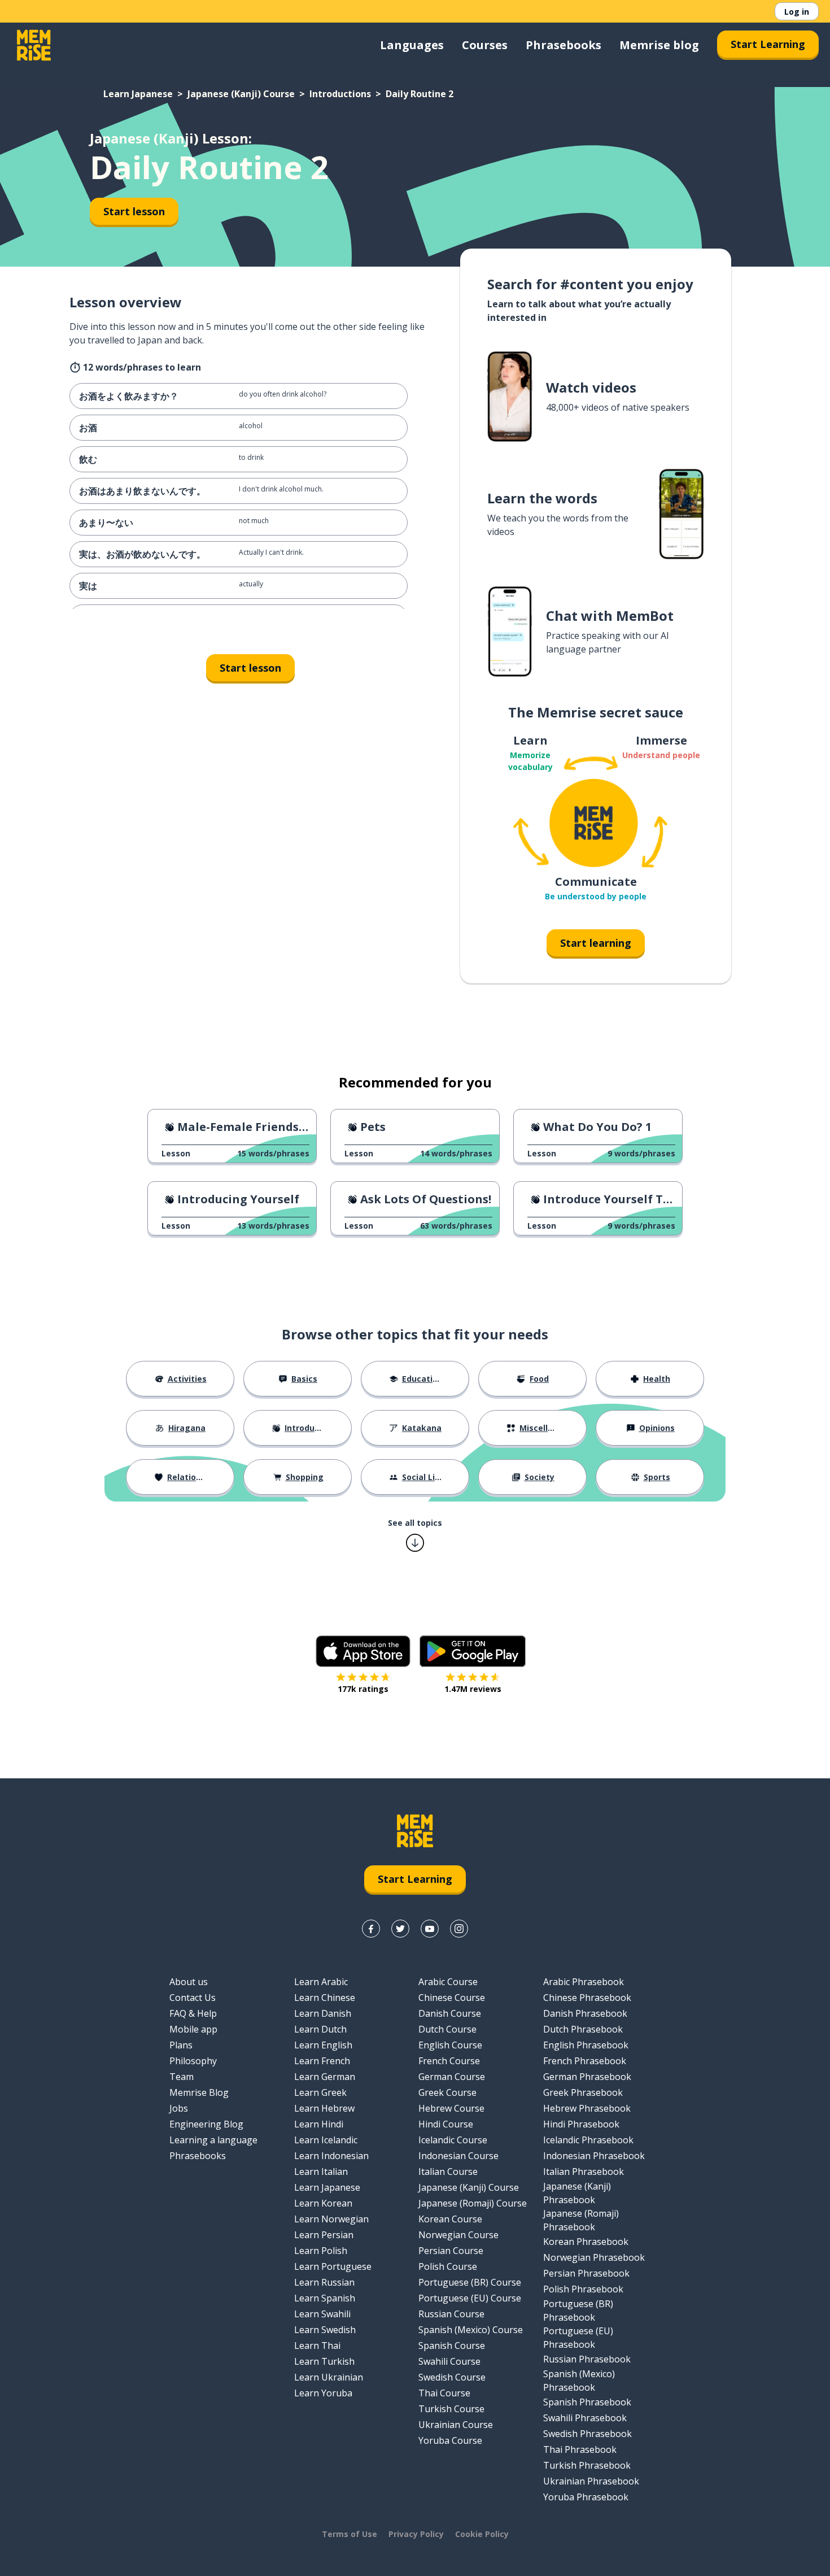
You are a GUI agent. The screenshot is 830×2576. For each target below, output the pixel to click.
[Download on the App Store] (363, 1651)
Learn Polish (321, 2251)
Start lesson (134, 211)
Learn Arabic (321, 1982)
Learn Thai (317, 2346)
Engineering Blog (206, 2124)
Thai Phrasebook (580, 2449)
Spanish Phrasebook (587, 2402)
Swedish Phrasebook (587, 2434)
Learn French (322, 2061)
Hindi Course (446, 2124)
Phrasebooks (563, 45)
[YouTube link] (430, 1929)
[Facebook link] (371, 1929)
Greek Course (447, 2092)
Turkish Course (451, 2409)
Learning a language (213, 2140)
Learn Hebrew (324, 2108)
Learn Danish (323, 2013)
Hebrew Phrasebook (587, 2108)
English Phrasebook (586, 2045)
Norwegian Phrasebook (594, 2257)
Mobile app (193, 2029)
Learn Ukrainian (329, 2377)
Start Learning (768, 44)
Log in (797, 12)
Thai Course (444, 2393)
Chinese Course (452, 1998)
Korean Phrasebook (586, 2242)
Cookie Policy (482, 2534)
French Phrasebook (585, 2061)
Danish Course (450, 2013)
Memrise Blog (199, 2092)
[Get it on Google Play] (473, 1651)
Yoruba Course (450, 2440)
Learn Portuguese (333, 2266)
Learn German (325, 2077)
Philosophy (193, 2061)
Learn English (323, 2045)
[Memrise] (34, 45)
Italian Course (448, 2172)
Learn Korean (323, 2203)
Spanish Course (452, 2346)
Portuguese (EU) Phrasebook (578, 2338)
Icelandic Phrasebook (588, 2140)
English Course (450, 2045)
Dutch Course (447, 2029)
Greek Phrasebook (583, 2092)
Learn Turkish (324, 2361)
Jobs (179, 2108)
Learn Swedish (325, 2330)
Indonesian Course (458, 2156)
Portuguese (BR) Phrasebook (578, 2310)
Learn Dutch (320, 2029)
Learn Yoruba (323, 2393)
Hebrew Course (451, 2108)
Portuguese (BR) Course (470, 2282)
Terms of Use (350, 2534)
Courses (485, 45)
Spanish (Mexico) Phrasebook (579, 2381)
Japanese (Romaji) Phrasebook (581, 2220)
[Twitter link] (400, 1929)
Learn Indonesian (331, 2156)
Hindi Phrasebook (581, 2124)
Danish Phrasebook (585, 2013)
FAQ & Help (193, 2013)
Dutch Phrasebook (583, 2029)
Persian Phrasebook (586, 2273)
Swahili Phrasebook (585, 2418)
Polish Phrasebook (583, 2289)
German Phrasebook (587, 2077)
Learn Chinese (325, 1998)
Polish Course (448, 2266)
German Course (452, 2077)
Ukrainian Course (456, 2425)
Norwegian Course (458, 2235)
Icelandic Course (453, 2140)
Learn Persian (324, 2235)
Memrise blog (659, 45)
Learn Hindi (319, 2124)
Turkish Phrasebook (587, 2465)
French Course (449, 2061)
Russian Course (451, 2314)
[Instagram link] (459, 1929)
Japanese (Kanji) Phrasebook (577, 2193)
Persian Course (451, 2251)
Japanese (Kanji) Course (241, 94)
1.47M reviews (473, 1689)
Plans (181, 2045)
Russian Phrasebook (587, 2359)
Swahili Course (449, 2361)
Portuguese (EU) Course (470, 2298)
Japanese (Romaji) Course (473, 2203)
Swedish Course (452, 2377)
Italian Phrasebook (584, 2172)
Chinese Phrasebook (587, 1998)
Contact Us (193, 1998)
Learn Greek (320, 2092)
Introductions (340, 94)
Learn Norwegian (331, 2219)
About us (189, 1982)
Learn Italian (321, 2172)
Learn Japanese (138, 94)
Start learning (596, 943)
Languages (412, 45)
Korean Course (450, 2219)
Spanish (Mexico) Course (471, 2330)
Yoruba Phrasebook (586, 2497)
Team (182, 2077)
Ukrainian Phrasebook (591, 2481)
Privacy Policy (416, 2534)
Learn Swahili (322, 2314)
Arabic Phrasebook (584, 1982)
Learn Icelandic (326, 2140)
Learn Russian (324, 2282)
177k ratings (363, 1689)
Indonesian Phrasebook (594, 2156)
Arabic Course (448, 1982)
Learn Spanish (325, 2298)
